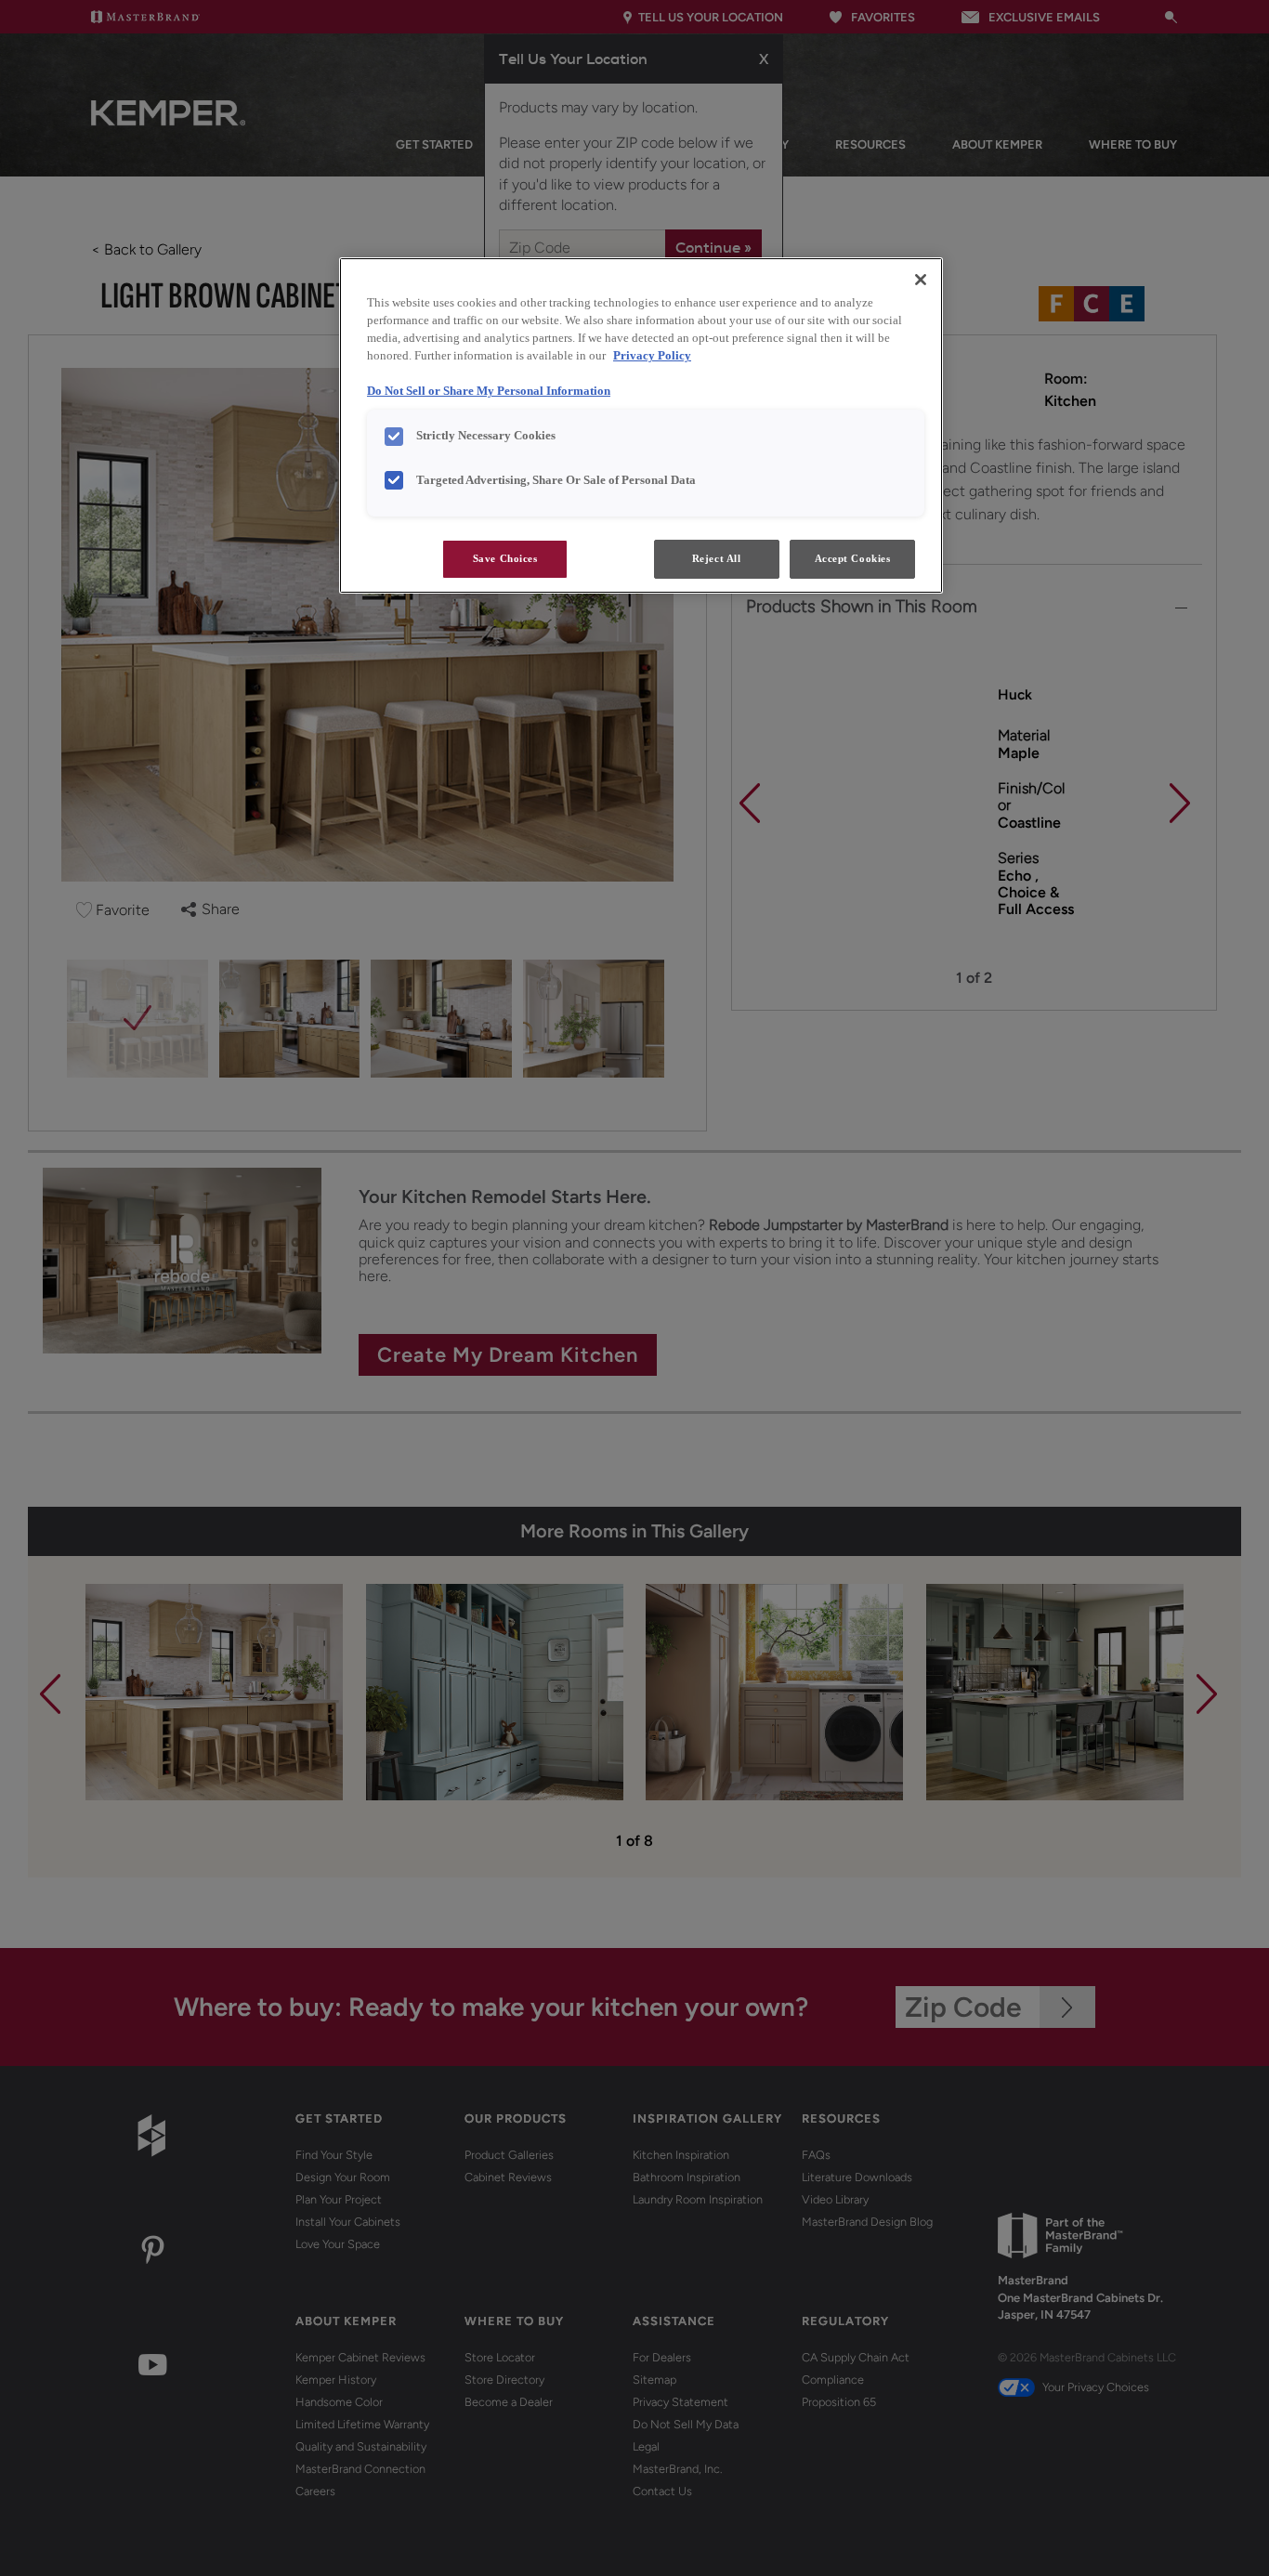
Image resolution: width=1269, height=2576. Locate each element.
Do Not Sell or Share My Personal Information (489, 391)
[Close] (921, 280)
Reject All (717, 558)
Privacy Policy (652, 356)
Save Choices (505, 558)
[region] (641, 425)
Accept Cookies (853, 558)
